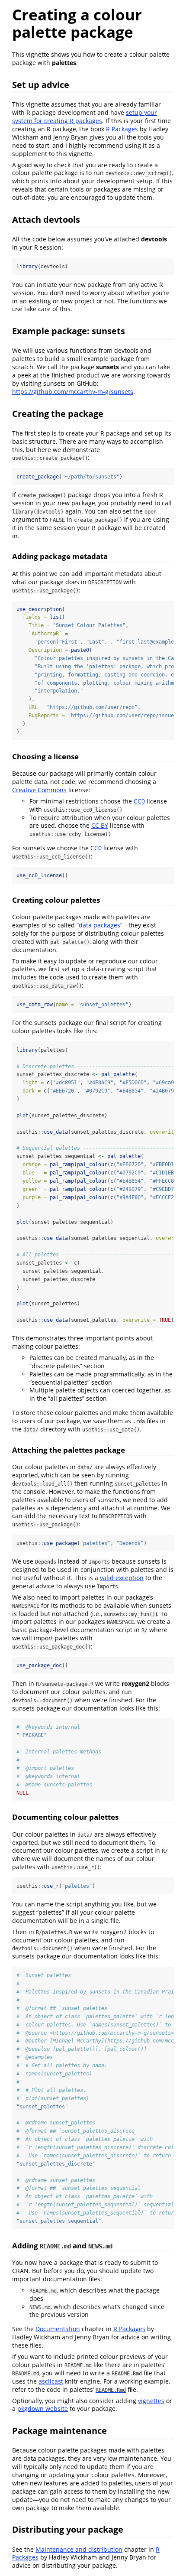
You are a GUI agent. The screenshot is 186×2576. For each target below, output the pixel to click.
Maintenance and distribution (79, 2549)
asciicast (51, 2381)
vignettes (151, 2401)
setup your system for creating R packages (85, 117)
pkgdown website (43, 2408)
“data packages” (99, 925)
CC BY (100, 825)
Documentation (58, 2329)
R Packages (122, 129)
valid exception (122, 1578)
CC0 (139, 801)
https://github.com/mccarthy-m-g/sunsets (73, 392)
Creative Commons (39, 790)
